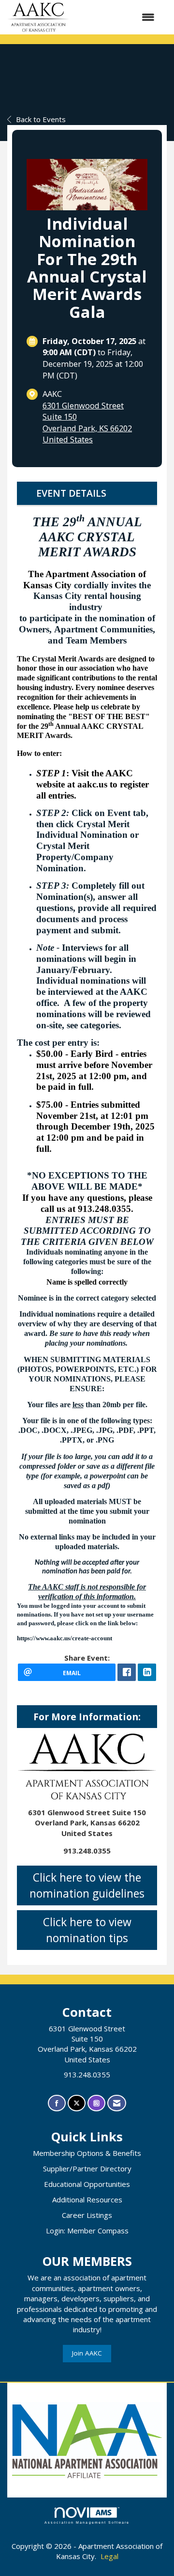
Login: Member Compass (87, 2230)
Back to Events (41, 119)
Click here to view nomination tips (87, 1930)
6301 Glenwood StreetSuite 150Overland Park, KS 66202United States (87, 423)
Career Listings (87, 2215)
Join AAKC (87, 2353)
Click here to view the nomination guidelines (87, 1885)
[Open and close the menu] (117, 17)
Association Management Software (87, 2522)
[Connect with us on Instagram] (96, 2103)
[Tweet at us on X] (77, 2103)
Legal (109, 2556)
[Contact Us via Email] (117, 2103)
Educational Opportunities (87, 2184)
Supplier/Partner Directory (87, 2168)
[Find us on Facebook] (57, 2103)
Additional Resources (87, 2199)
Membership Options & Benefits (87, 2153)
